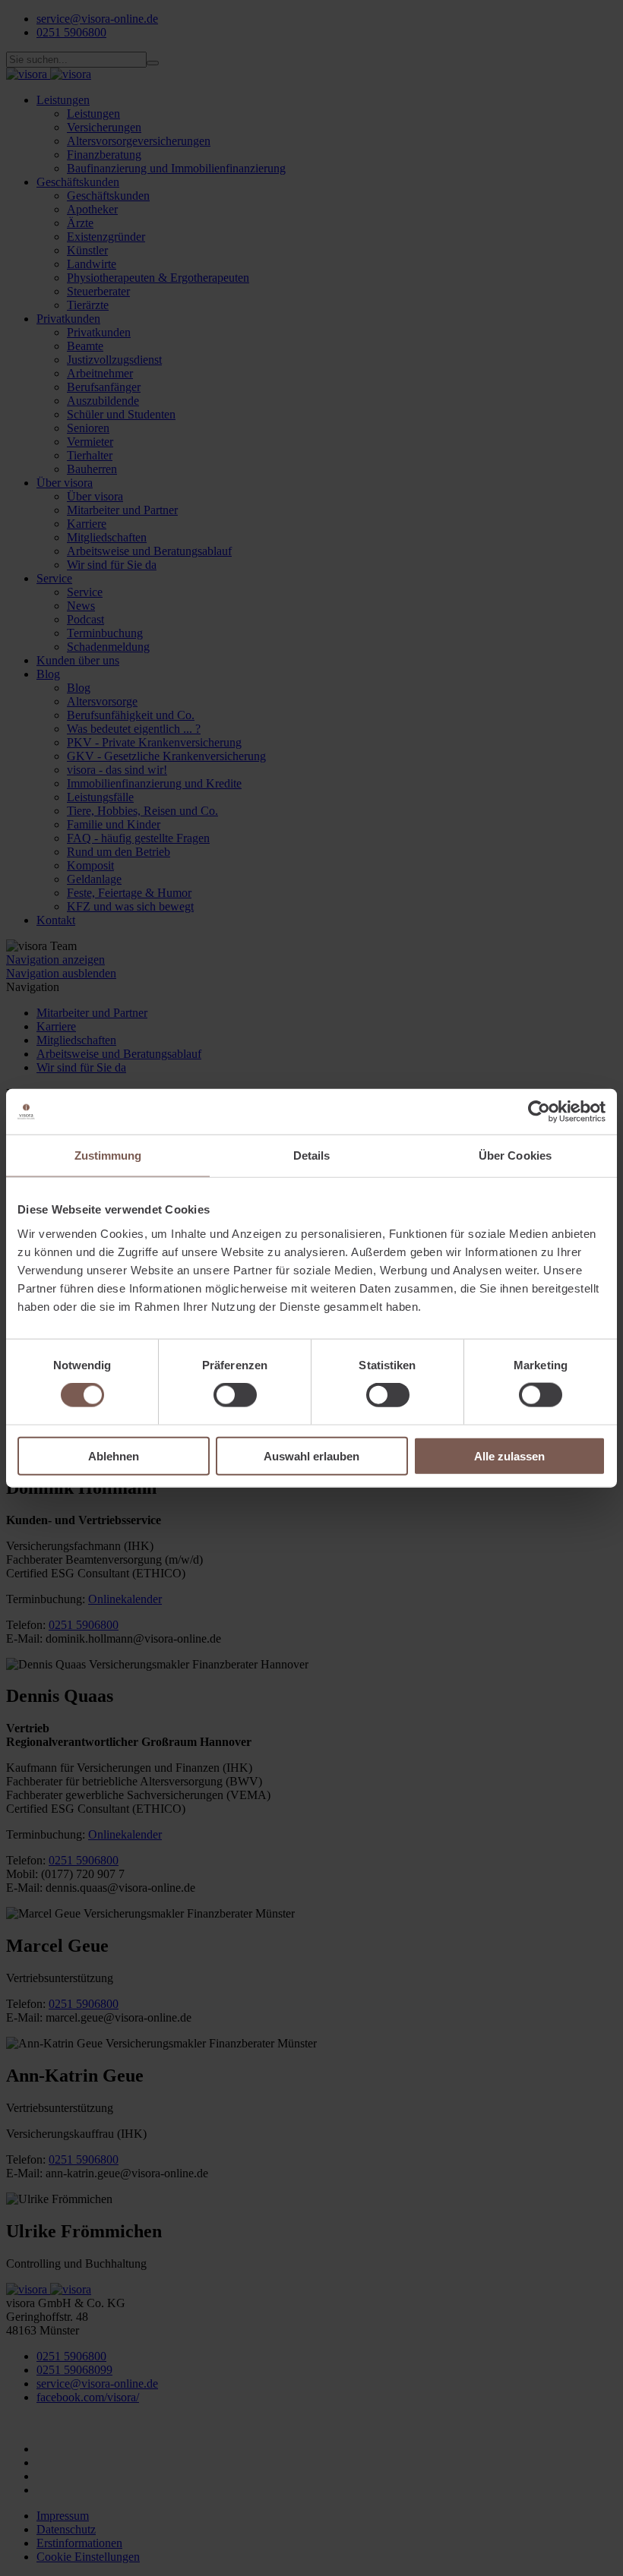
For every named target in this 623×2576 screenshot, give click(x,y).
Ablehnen (114, 1455)
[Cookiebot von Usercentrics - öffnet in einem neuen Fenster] (539, 1112)
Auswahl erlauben (311, 1455)
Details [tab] (312, 1155)
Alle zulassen (509, 1455)
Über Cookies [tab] (515, 1155)
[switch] (235, 1395)
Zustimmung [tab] (108, 1155)
